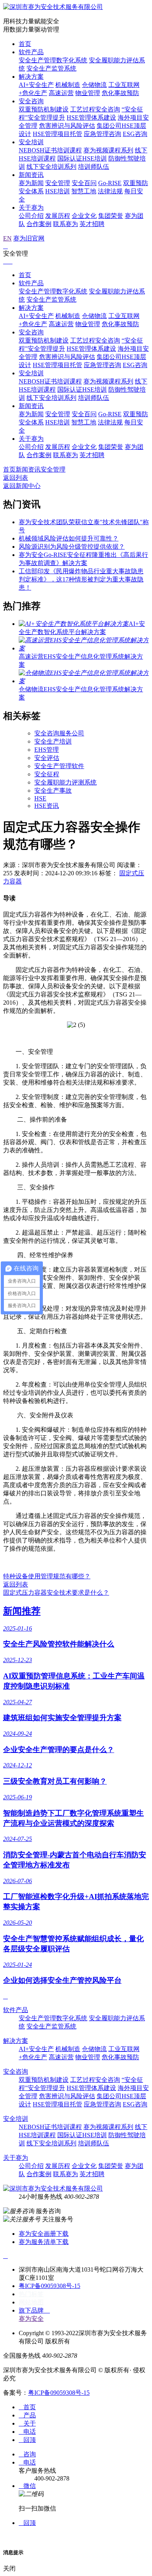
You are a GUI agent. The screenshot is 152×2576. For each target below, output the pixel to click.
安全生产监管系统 (51, 68)
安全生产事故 (53, 791)
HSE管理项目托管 (57, 134)
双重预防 (136, 183)
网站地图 (31, 2302)
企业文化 (84, 216)
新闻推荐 (22, 1611)
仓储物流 (94, 85)
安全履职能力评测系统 (65, 782)
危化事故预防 (120, 93)
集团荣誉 (111, 216)
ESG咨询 (135, 134)
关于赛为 (31, 208)
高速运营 (61, 93)
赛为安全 (31, 2319)
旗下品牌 (34, 2310)
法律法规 (110, 191)
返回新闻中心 (22, 486)
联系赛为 (65, 224)
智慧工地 (84, 191)
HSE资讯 (47, 806)
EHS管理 (47, 750)
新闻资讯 (31, 175)
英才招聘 (92, 224)
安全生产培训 (53, 741)
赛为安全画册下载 (44, 2234)
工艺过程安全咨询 (95, 109)
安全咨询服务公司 (59, 733)
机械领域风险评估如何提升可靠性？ (69, 538)
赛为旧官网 (29, 238)
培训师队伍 (94, 167)
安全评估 (47, 758)
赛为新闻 (31, 183)
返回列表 (16, 478)
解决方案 (31, 77)
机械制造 (68, 85)
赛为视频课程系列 (108, 150)
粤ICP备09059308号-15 (49, 2286)
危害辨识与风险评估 (67, 126)
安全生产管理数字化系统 (53, 60)
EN (7, 238)
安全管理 (58, 183)
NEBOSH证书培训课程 (50, 150)
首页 (25, 44)
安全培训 (31, 142)
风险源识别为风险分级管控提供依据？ (72, 547)
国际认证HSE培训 (82, 158)
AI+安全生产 (36, 85)
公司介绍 (31, 216)
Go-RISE (110, 183)
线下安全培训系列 (51, 167)
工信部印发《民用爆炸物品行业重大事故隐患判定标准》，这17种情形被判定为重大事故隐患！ (81, 579)
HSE (40, 798)
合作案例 (39, 224)
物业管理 (88, 93)
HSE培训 (57, 191)
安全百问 (84, 183)
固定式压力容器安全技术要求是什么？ (56, 1593)
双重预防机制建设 (44, 109)
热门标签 (31, 2294)
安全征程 (47, 774)
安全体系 (31, 191)
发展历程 (58, 216)
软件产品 (31, 52)
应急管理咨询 (103, 134)
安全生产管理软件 (59, 766)
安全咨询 (31, 101)
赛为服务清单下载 (44, 2242)
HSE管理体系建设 (91, 117)
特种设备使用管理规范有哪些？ (47, 1576)
